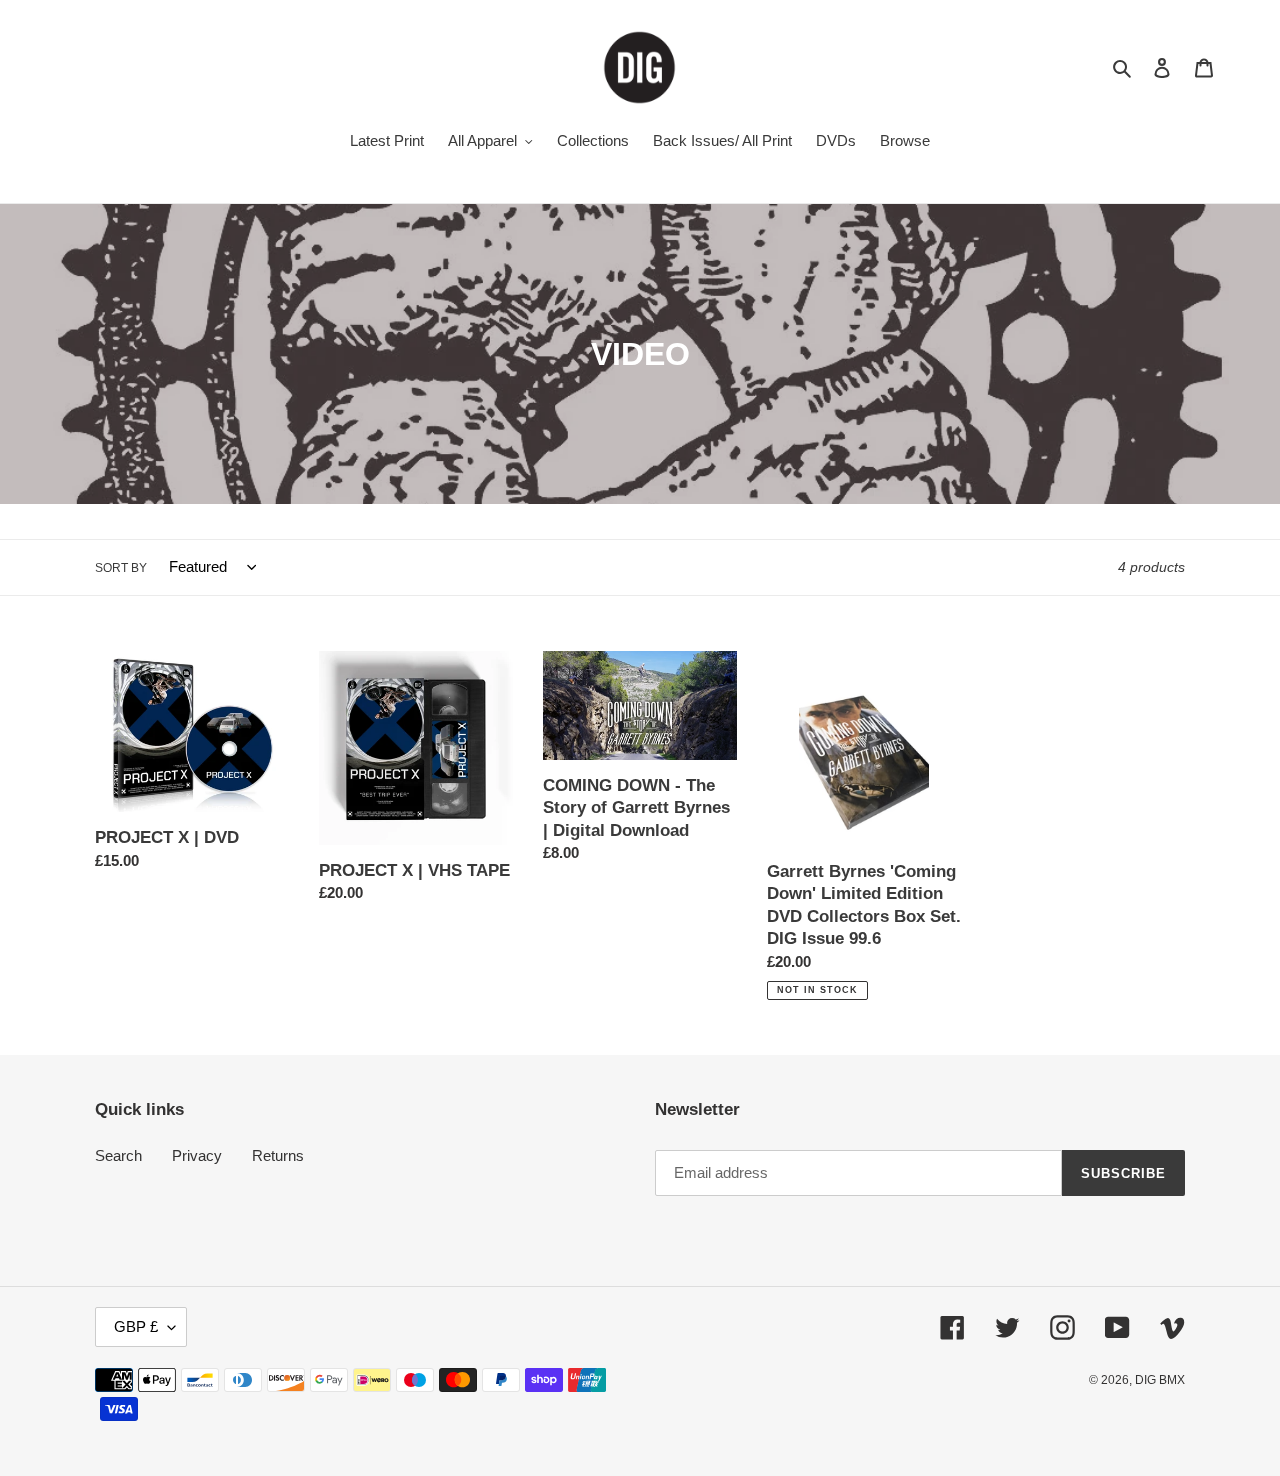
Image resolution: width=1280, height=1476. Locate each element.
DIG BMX (1160, 1380)
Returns (278, 1155)
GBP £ (136, 1326)
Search (118, 1155)
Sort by (121, 568)
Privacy (197, 1155)
